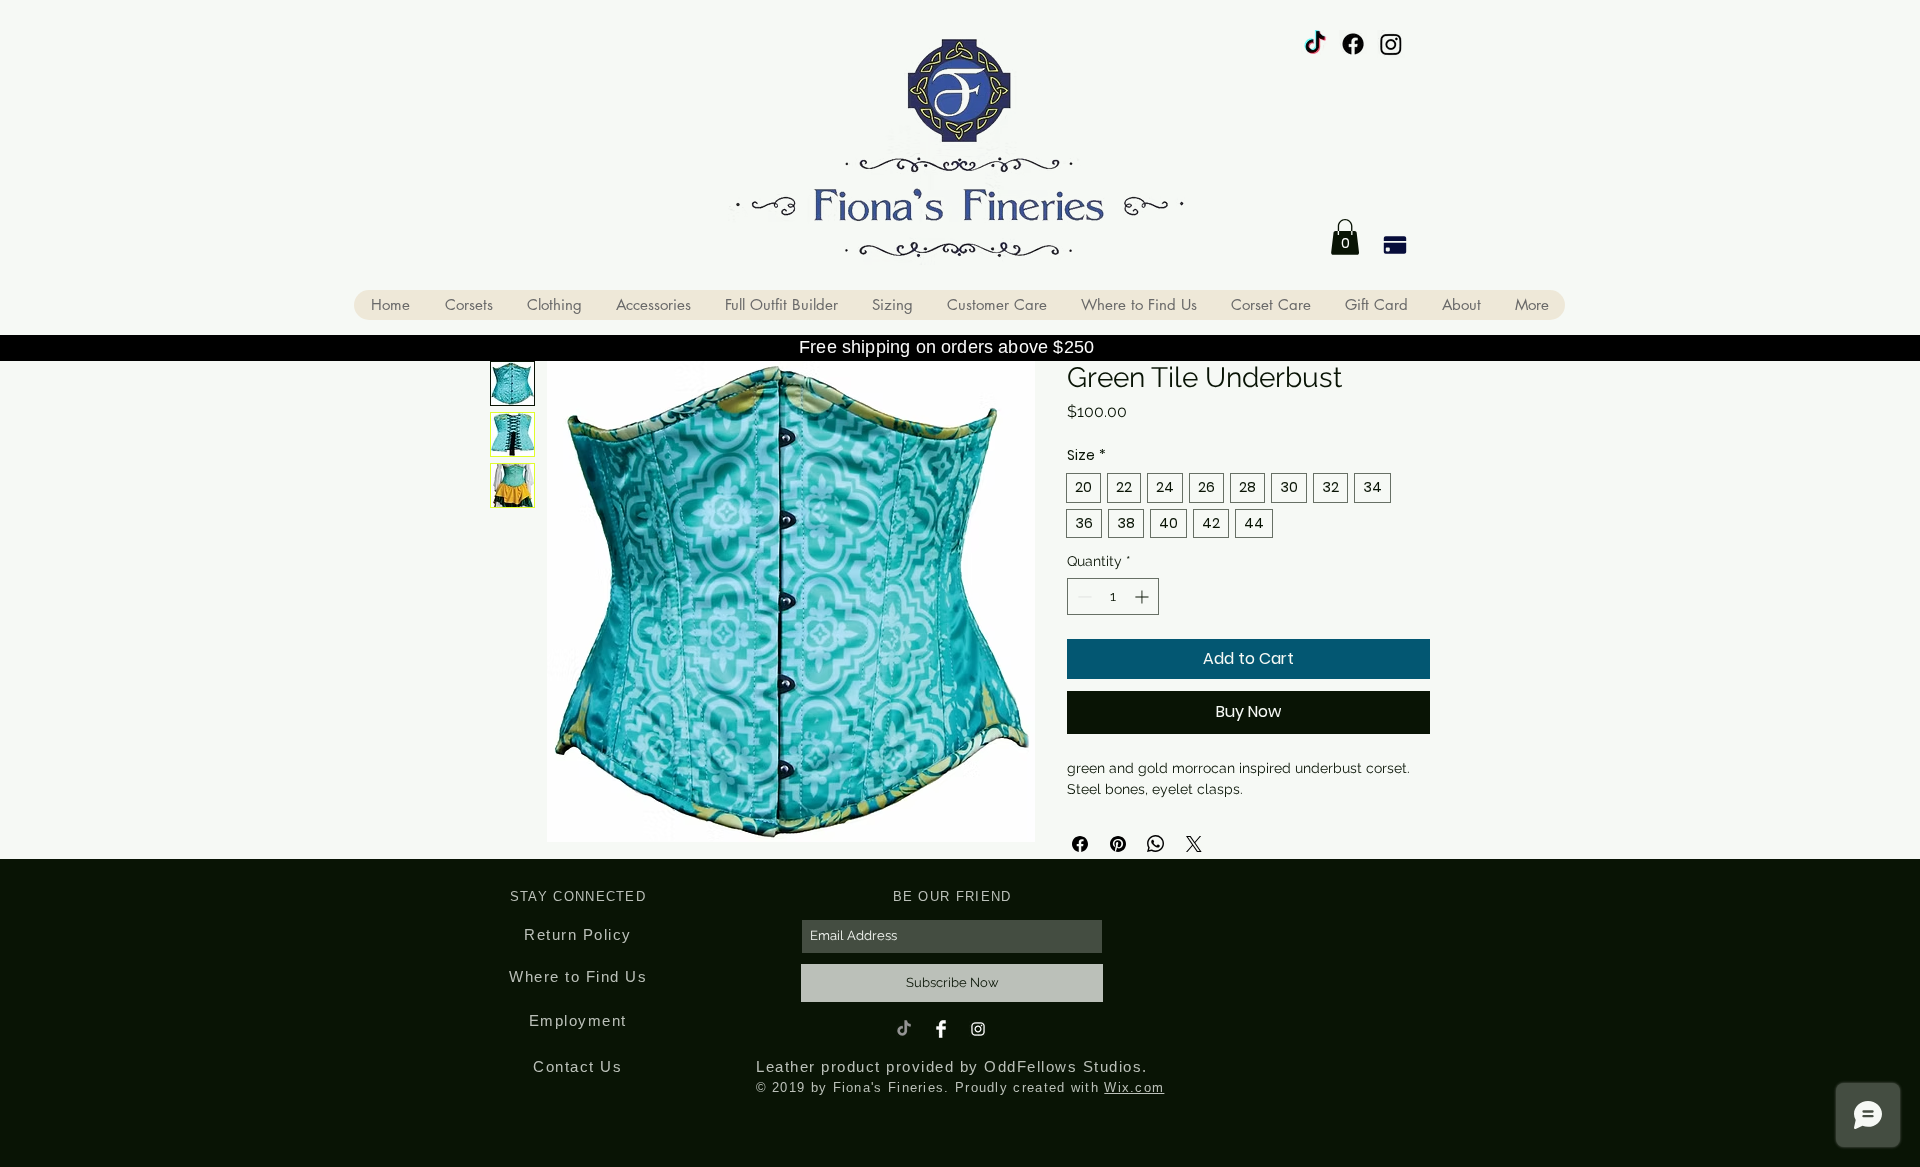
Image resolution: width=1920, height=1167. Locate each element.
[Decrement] (1082, 596)
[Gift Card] (1394, 245)
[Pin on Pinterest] (1118, 844)
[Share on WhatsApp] (1156, 844)
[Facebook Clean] (941, 1029)
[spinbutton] (1113, 596)
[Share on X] (1194, 844)
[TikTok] (1315, 44)
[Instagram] (1391, 44)
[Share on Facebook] (1080, 844)
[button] (1345, 237)
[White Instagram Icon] (978, 1029)
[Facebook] (1353, 44)
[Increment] (1143, 596)
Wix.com (1134, 1087)
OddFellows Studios (1063, 1066)
